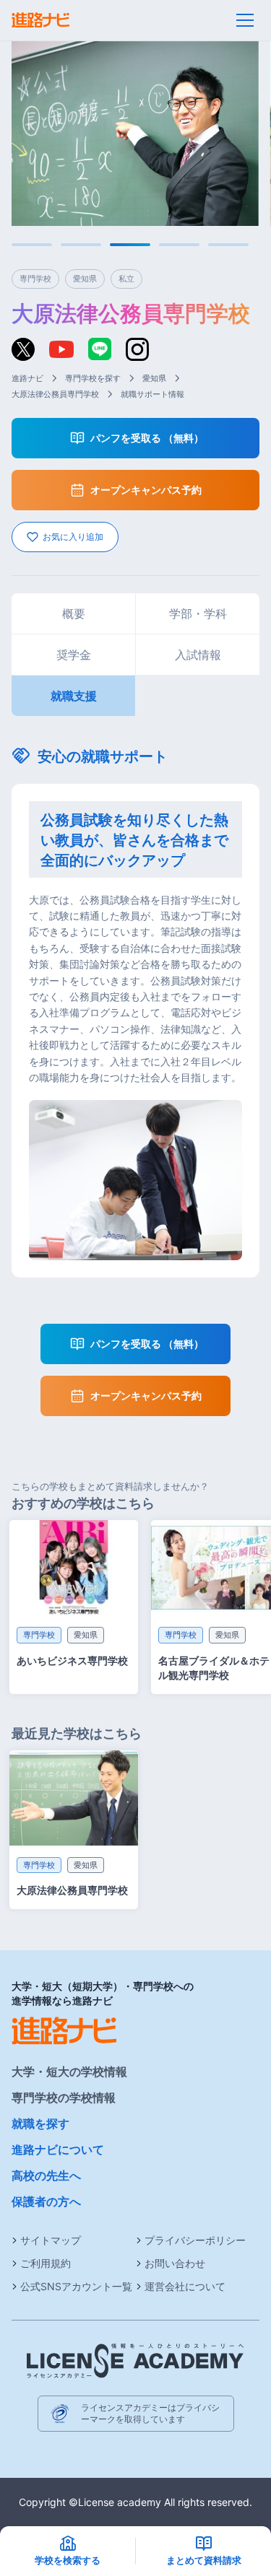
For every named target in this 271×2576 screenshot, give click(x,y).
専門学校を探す (93, 378)
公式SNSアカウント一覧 (76, 2286)
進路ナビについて (58, 2149)
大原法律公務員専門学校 (55, 394)
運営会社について (185, 2286)
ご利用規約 (46, 2263)
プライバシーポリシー (195, 2240)
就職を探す (40, 2123)
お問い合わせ (175, 2263)
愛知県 (154, 378)
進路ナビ (27, 378)
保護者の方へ (46, 2201)
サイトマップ (51, 2240)
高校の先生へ (46, 2175)
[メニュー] (245, 20)
